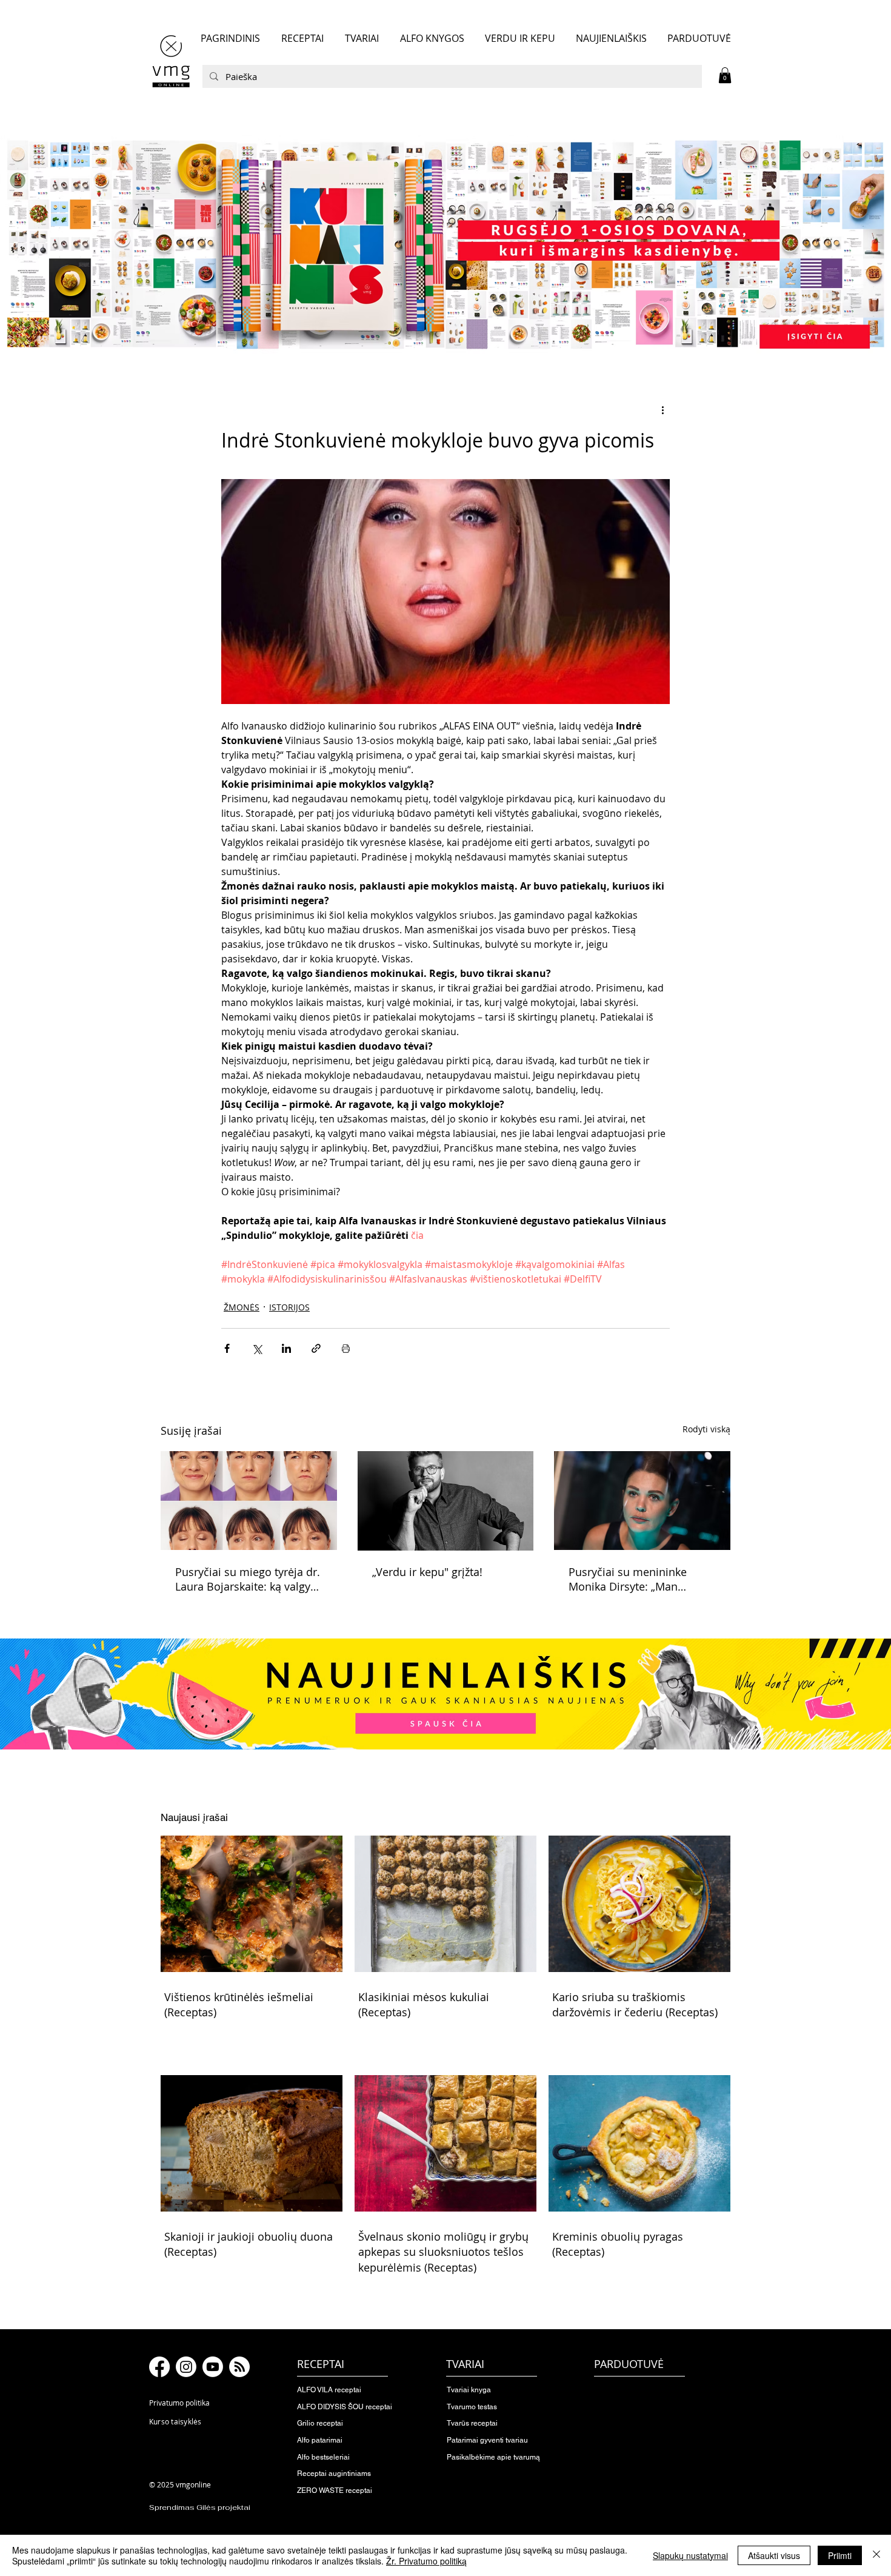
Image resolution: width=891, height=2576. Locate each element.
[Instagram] (186, 2367)
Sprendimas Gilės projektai (200, 2507)
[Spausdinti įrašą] (346, 1348)
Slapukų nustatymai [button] (690, 2555)
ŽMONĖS (242, 1307)
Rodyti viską (706, 1429)
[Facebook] (159, 2367)
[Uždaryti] (876, 2555)
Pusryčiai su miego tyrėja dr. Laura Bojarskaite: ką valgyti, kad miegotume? (248, 1579)
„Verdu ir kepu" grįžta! (429, 1572)
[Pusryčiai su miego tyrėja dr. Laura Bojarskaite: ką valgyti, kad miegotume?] (249, 1501)
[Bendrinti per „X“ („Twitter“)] (257, 1348)
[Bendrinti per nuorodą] (316, 1348)
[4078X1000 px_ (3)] (446, 244)
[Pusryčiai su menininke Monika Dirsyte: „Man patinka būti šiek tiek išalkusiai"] (642, 1501)
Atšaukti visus (774, 2555)
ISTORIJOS (289, 1307)
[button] (725, 75)
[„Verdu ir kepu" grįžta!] (446, 1501)
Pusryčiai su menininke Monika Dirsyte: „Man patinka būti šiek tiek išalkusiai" (628, 1579)
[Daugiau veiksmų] (662, 410)
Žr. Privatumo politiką (426, 2561)
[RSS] (239, 2367)
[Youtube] (213, 2367)
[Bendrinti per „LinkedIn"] (286, 1348)
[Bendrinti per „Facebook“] (227, 1348)
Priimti (840, 2555)
